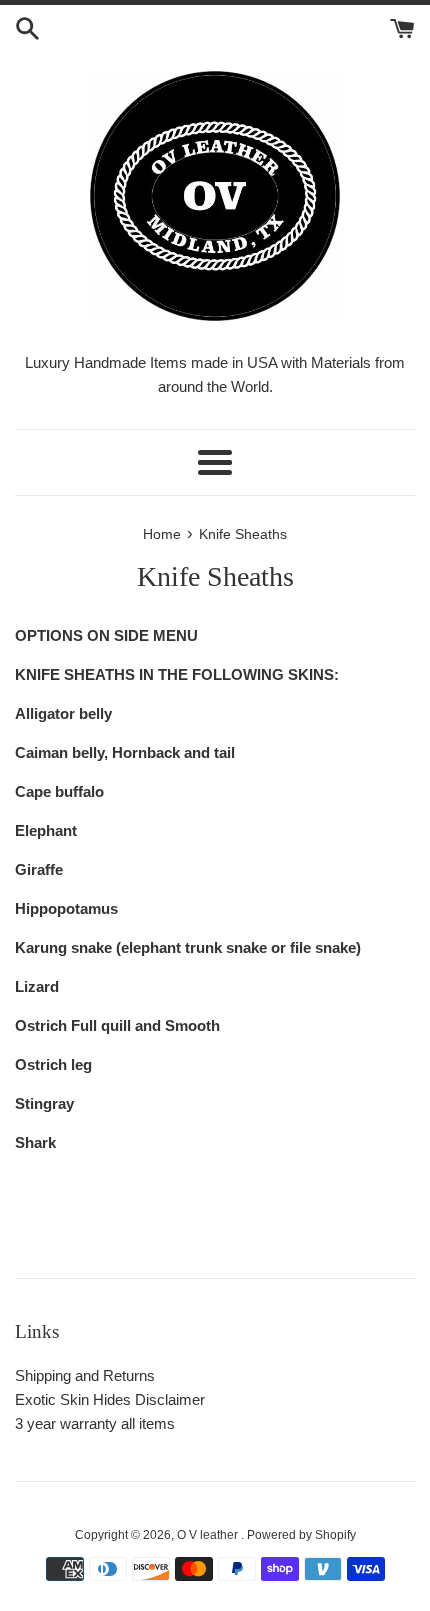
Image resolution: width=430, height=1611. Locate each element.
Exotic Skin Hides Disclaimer (110, 1399)
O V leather (209, 1535)
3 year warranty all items (95, 1423)
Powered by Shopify (301, 1535)
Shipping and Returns (85, 1375)
